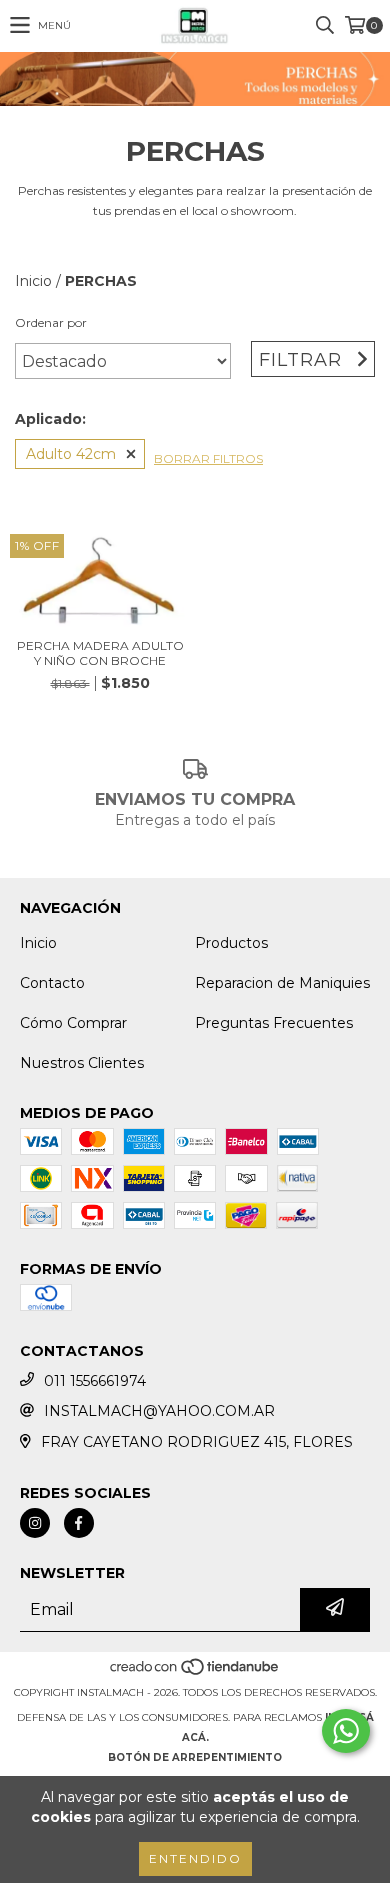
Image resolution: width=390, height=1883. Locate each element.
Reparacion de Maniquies (282, 983)
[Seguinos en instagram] (35, 1523)
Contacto (52, 983)
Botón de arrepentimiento (195, 1757)
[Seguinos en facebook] (79, 1523)
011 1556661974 (95, 1381)
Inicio (33, 281)
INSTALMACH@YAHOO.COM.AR (159, 1411)
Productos (231, 943)
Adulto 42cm (71, 454)
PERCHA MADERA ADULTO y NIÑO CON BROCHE (100, 653)
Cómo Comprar (73, 1023)
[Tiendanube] (195, 1672)
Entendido (195, 1858)
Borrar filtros (208, 458)
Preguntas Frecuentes (274, 1023)
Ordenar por (51, 322)
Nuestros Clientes (82, 1063)
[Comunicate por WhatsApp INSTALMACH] (346, 1731)
